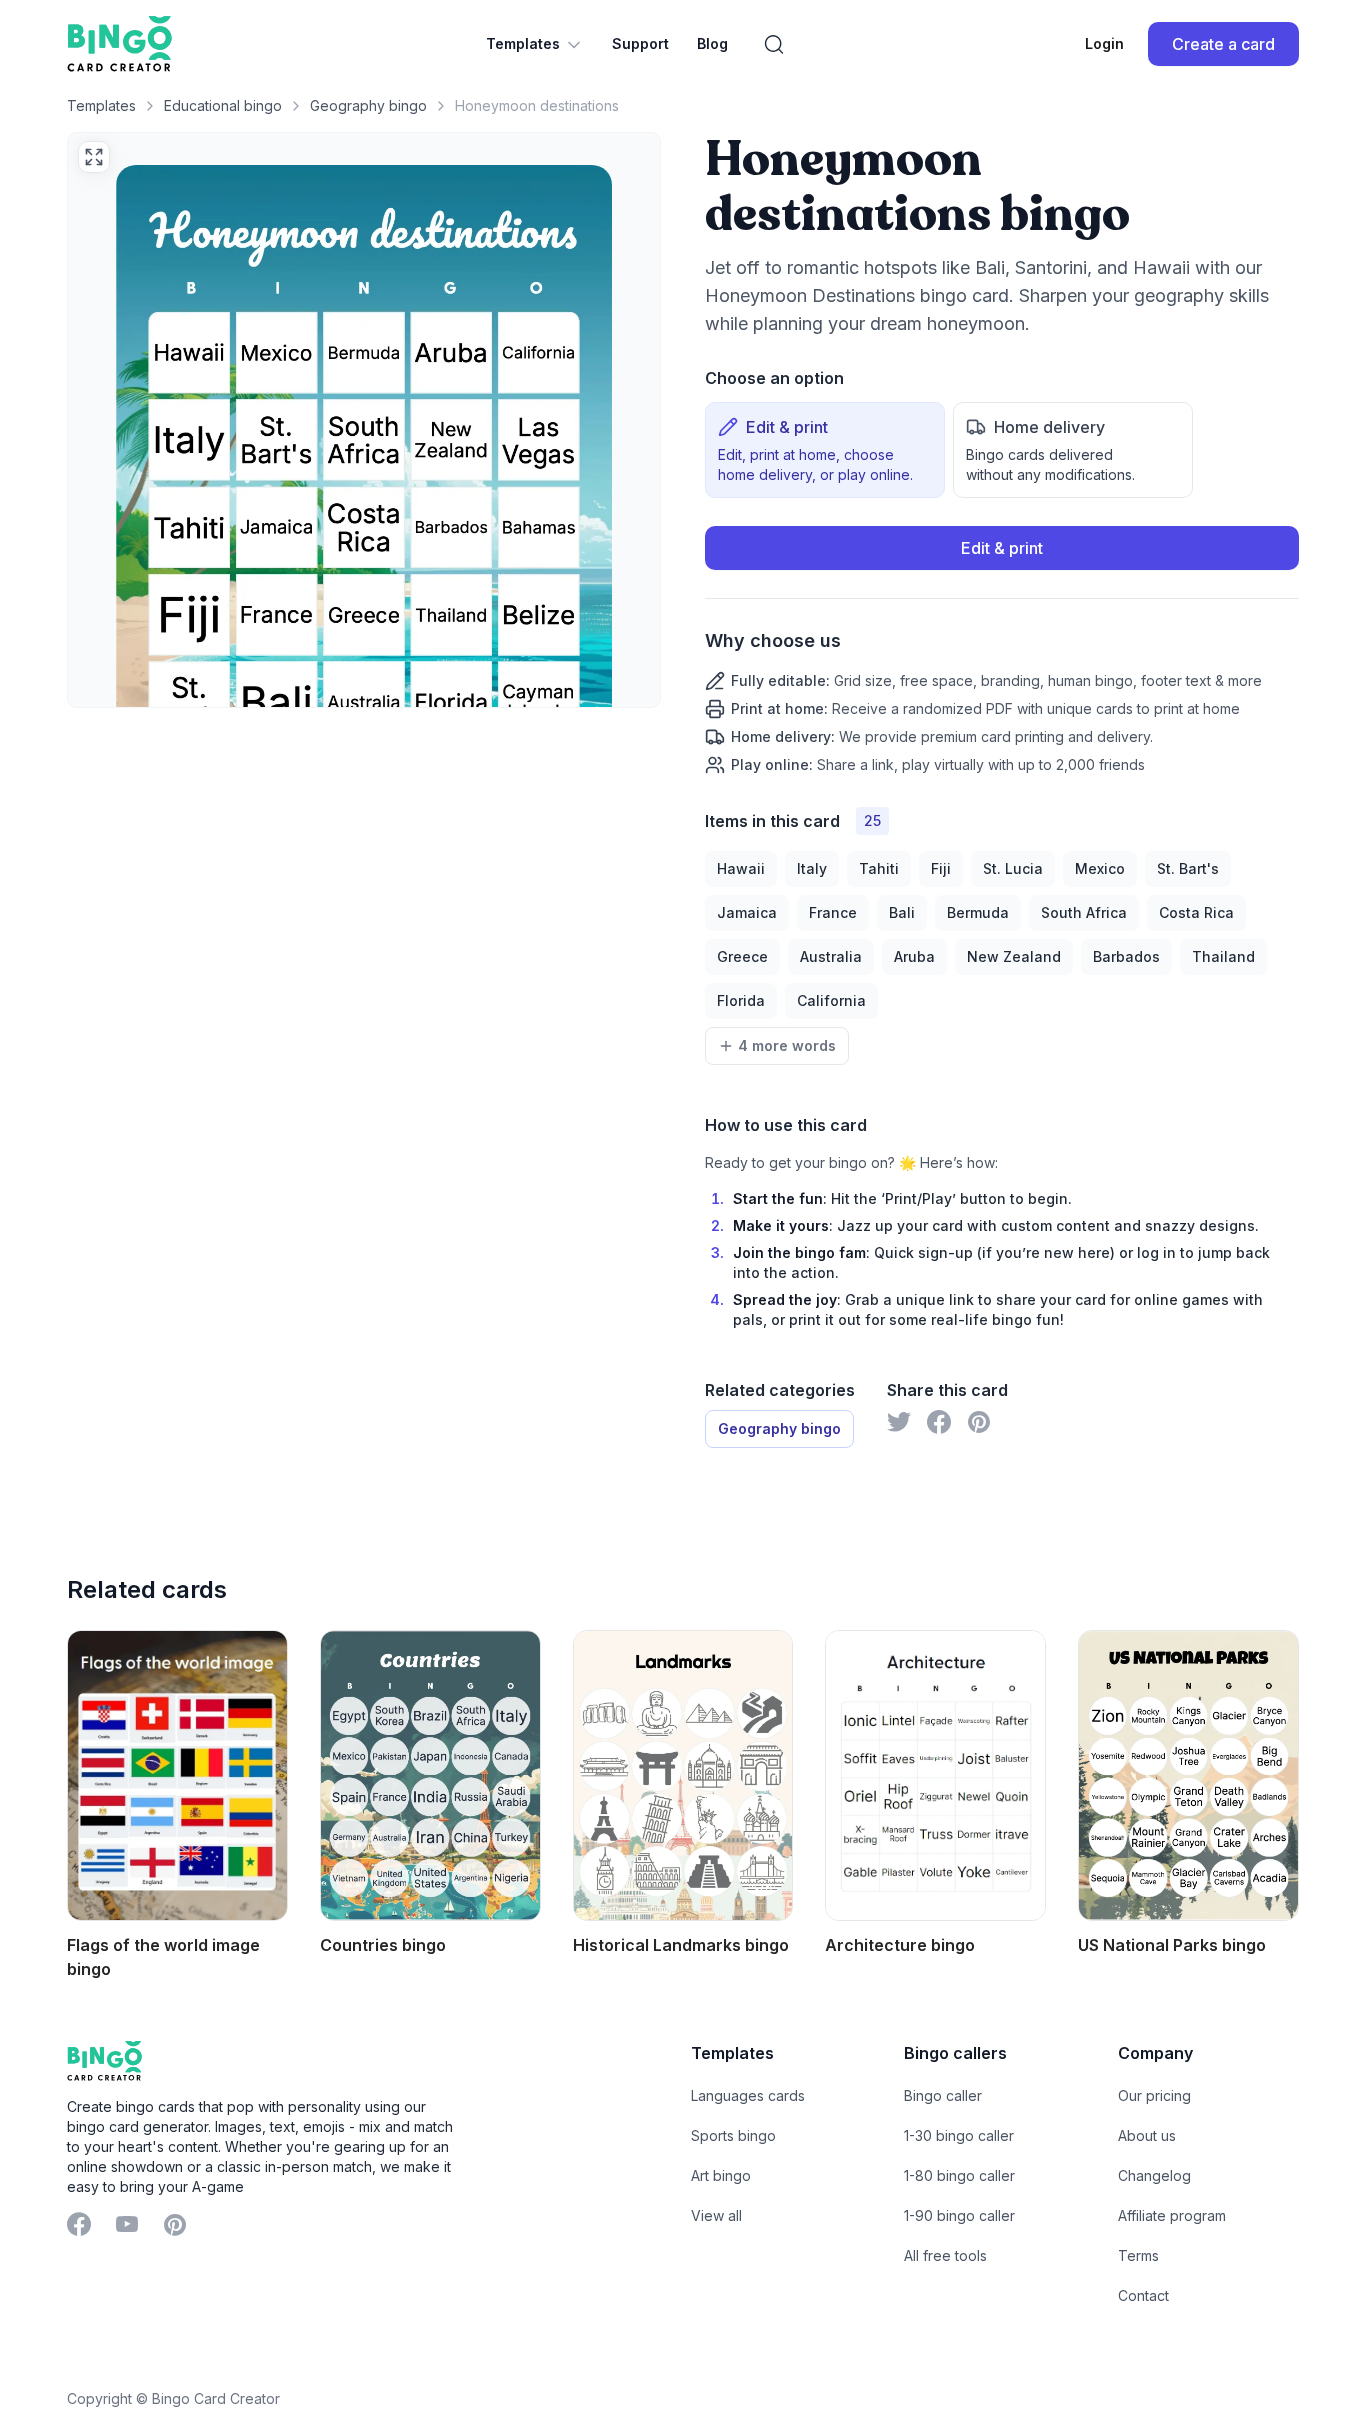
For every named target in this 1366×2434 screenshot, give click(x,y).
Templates (523, 43)
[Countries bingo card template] (430, 1775)
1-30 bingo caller (959, 2135)
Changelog (1154, 2175)
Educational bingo (223, 105)
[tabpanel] (1002, 650)
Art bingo (721, 2175)
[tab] (825, 450)
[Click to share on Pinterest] (979, 1422)
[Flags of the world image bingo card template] (177, 1775)
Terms (1138, 2255)
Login (1104, 43)
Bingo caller (943, 2095)
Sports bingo (733, 2135)
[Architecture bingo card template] (935, 1775)
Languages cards (748, 2095)
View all (716, 2215)
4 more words (787, 1045)
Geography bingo (368, 105)
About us (1147, 2135)
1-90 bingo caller (959, 2215)
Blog (712, 43)
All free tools (945, 2255)
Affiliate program (1172, 2215)
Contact (1143, 2295)
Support (640, 43)
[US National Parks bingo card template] (1188, 1775)
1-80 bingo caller (959, 2175)
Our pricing (1154, 2095)
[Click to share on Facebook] (939, 1422)
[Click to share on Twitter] (899, 1422)
